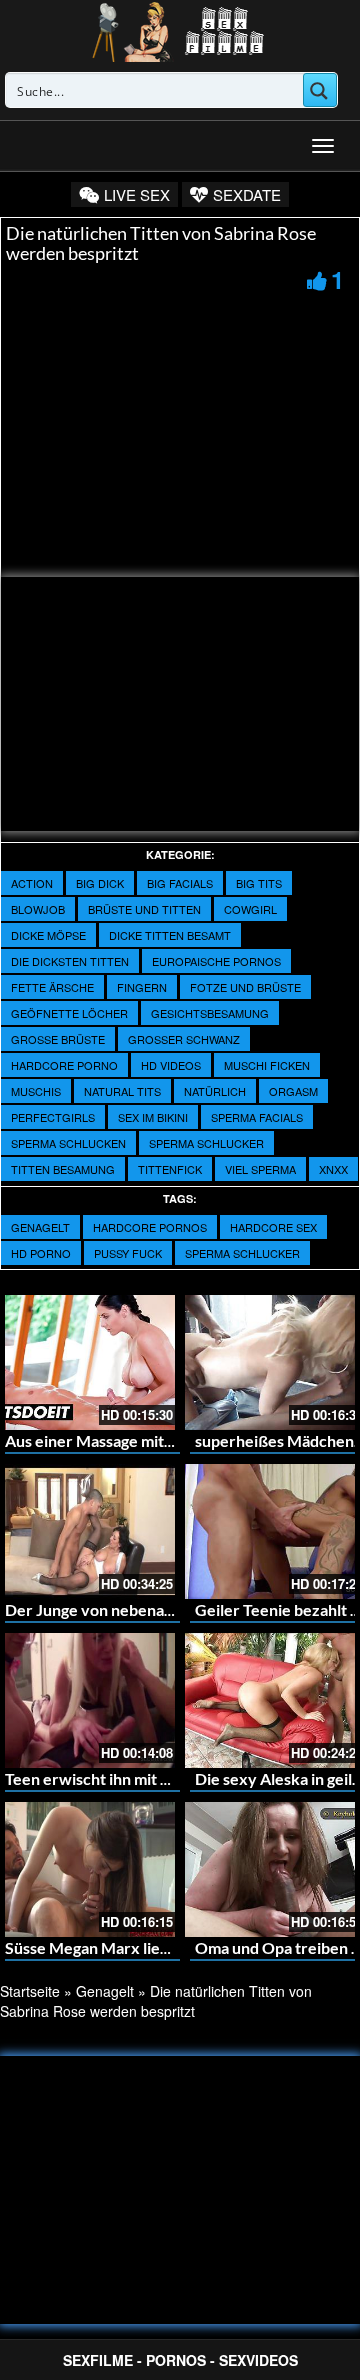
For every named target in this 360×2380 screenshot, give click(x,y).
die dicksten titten (70, 961)
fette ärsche (52, 987)
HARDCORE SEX (273, 1227)
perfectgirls (53, 1117)
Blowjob (38, 909)
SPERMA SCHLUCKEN (68, 1143)
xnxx (333, 1169)
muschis (36, 1091)
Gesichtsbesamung (210, 1013)
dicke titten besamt (170, 935)
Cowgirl (250, 909)
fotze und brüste (245, 987)
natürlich (215, 1091)
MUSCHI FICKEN (267, 1065)
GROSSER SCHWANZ (184, 1039)
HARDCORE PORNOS (150, 1227)
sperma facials (257, 1117)
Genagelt (40, 1227)
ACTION (32, 883)
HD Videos (171, 1065)
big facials (180, 883)
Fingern (142, 987)
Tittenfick (170, 1169)
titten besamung (63, 1169)
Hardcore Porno (64, 1065)
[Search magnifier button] (320, 90)
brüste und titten (144, 909)
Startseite (30, 1991)
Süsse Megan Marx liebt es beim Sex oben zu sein (179, 1947)
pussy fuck (128, 1253)
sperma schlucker (206, 1143)
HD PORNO (41, 1253)
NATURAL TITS (122, 1091)
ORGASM (293, 1091)
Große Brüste (58, 1039)
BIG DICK (100, 883)
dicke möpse (48, 935)
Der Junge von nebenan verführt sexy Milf (156, 1609)
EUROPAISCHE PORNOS (216, 961)
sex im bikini (153, 1117)
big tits (259, 883)
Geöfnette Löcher (69, 1013)
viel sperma (260, 1169)
